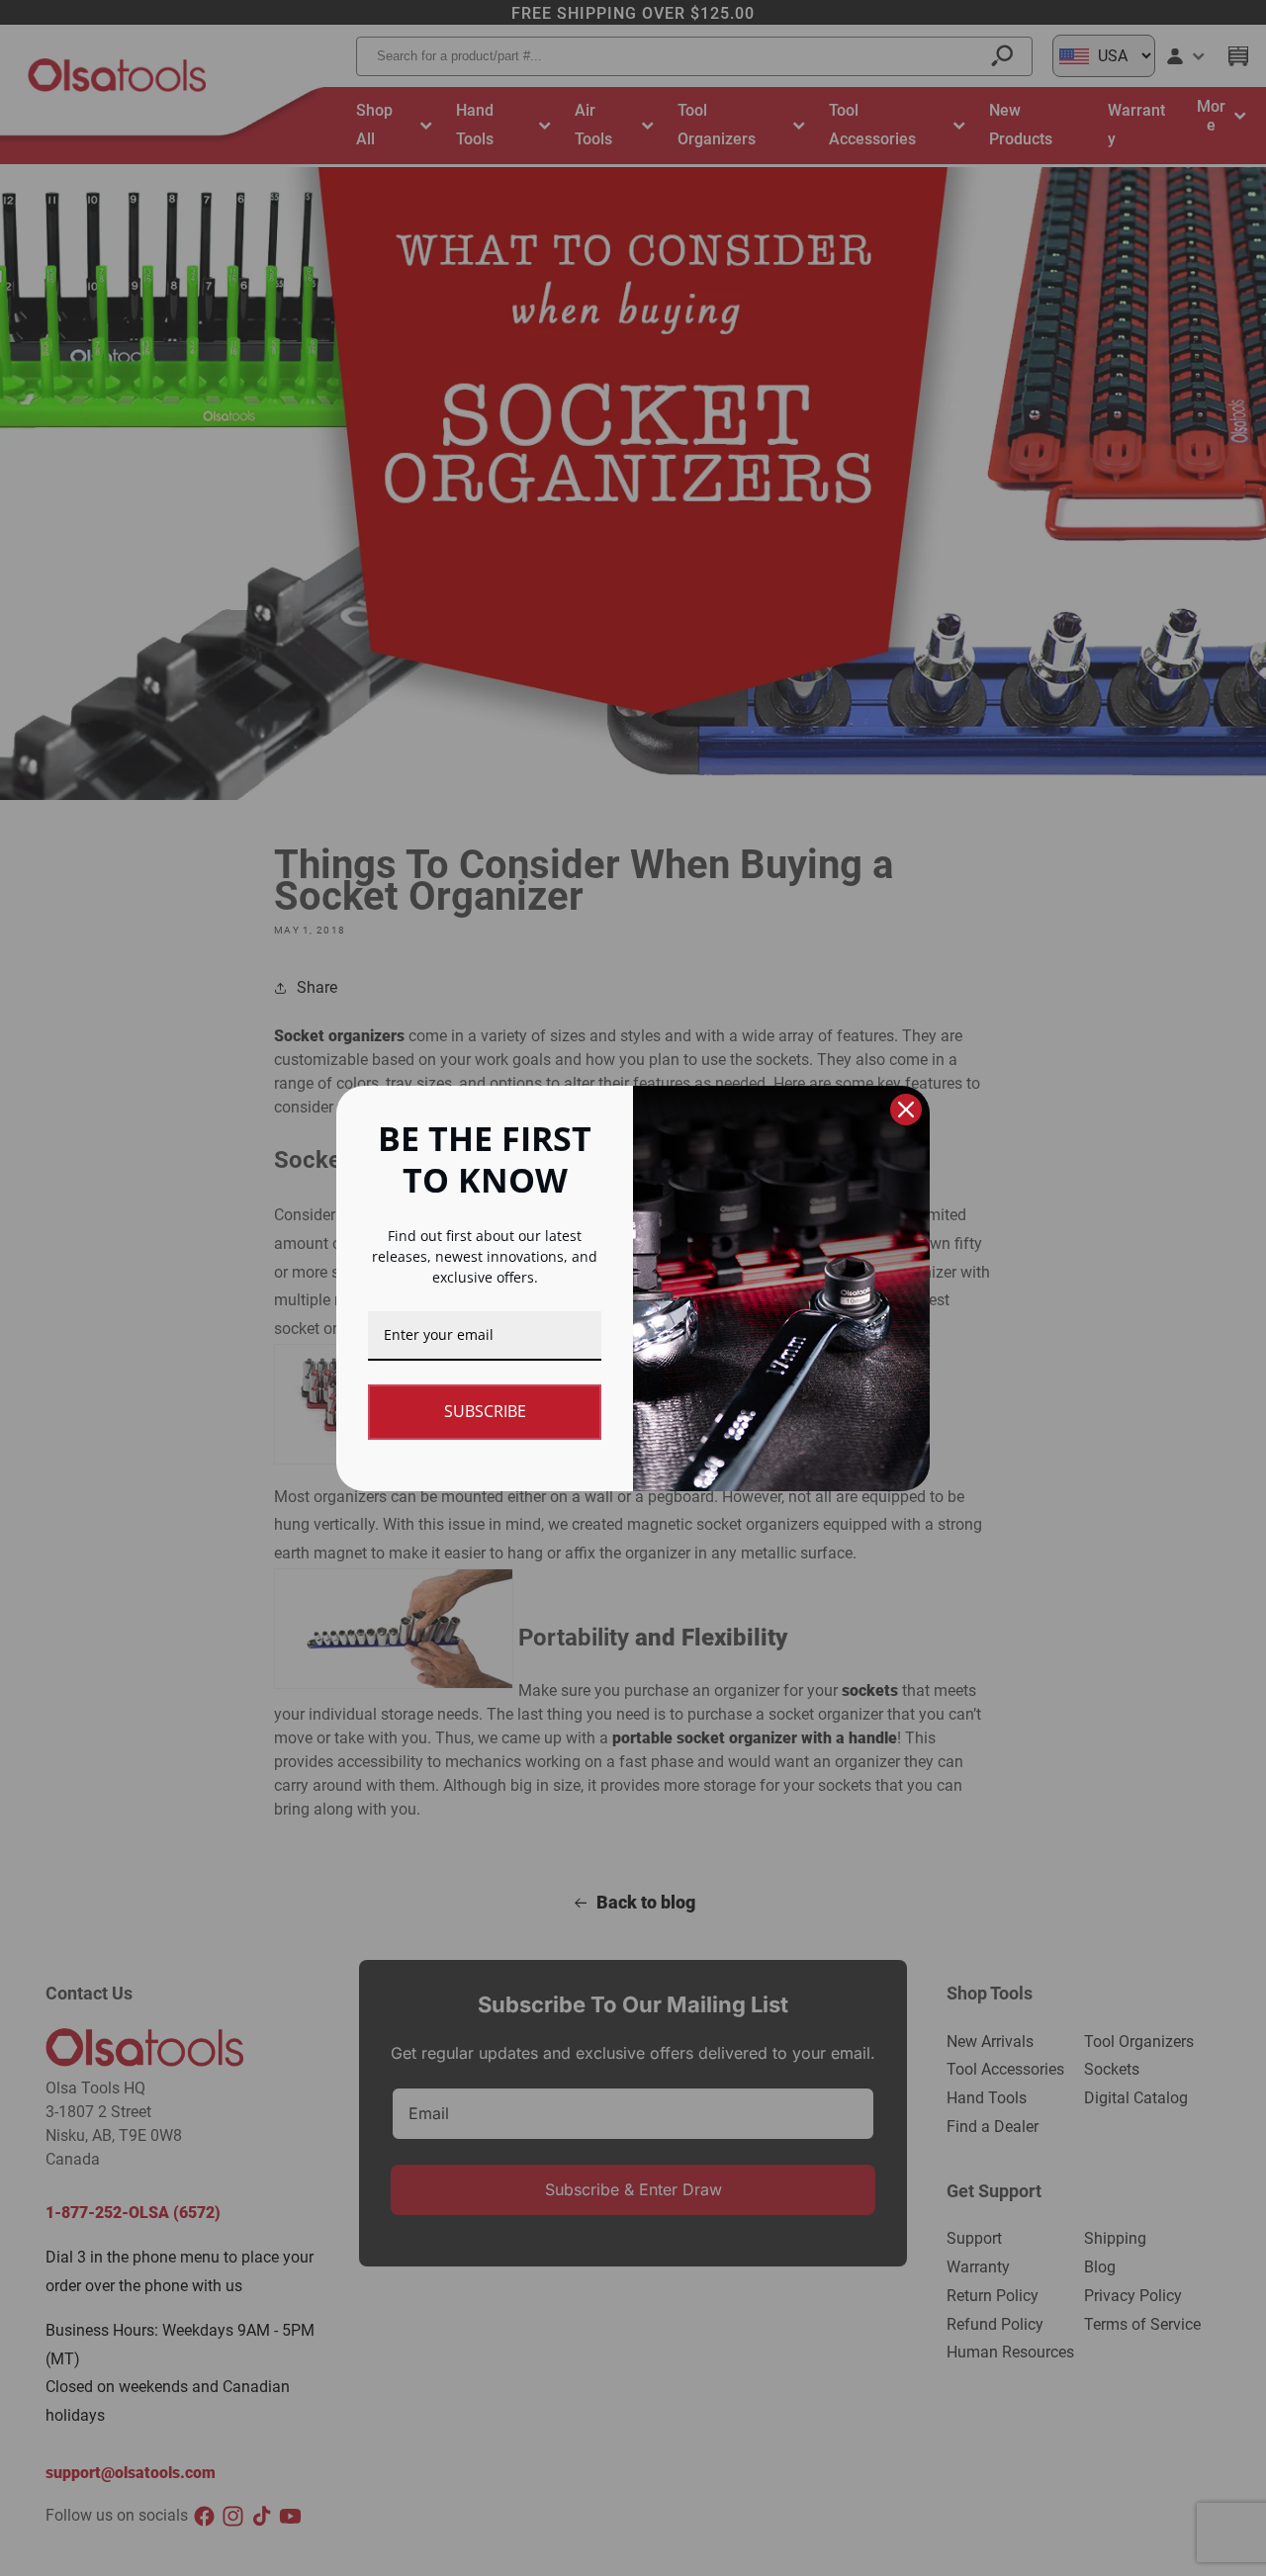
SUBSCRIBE (485, 1411)
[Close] (906, 1110)
